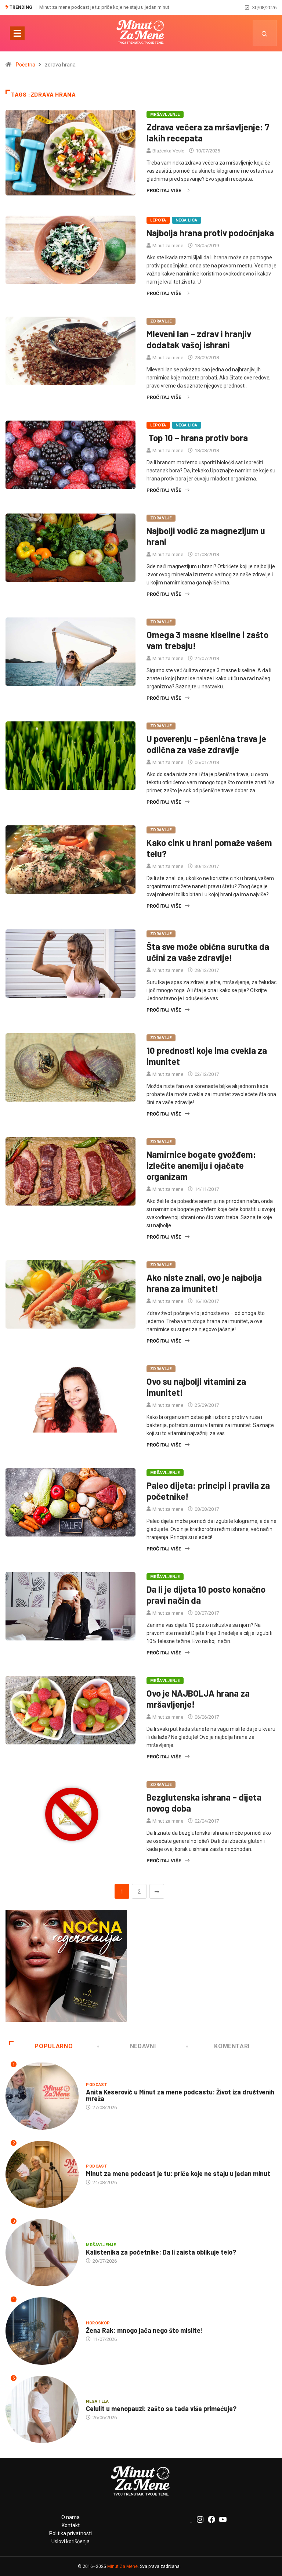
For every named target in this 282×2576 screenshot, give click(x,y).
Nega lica (187, 220)
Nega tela (97, 2401)
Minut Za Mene (122, 2566)
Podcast (96, 2085)
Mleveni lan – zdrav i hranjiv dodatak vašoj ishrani (199, 339)
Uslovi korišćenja (70, 2541)
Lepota (158, 220)
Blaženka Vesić (168, 151)
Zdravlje (161, 321)
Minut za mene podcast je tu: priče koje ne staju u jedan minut (178, 2173)
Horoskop (98, 2323)
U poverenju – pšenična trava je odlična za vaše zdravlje (206, 744)
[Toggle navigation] (17, 33)
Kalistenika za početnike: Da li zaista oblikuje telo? (93, 7)
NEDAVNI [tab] (143, 2046)
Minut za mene (168, 246)
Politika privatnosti (70, 2533)
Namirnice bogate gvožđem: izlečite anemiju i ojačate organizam (201, 1165)
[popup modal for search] (265, 33)
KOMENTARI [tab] (232, 2046)
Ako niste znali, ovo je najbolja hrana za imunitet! (204, 1283)
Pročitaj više (164, 190)
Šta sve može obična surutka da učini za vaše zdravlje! (208, 952)
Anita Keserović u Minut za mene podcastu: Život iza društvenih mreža (180, 2095)
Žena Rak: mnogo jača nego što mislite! (144, 2330)
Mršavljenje (165, 114)
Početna (26, 65)
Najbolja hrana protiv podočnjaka (210, 233)
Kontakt (71, 2525)
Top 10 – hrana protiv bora (197, 438)
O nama (70, 2517)
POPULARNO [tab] (54, 2046)
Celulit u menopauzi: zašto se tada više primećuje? (161, 2409)
